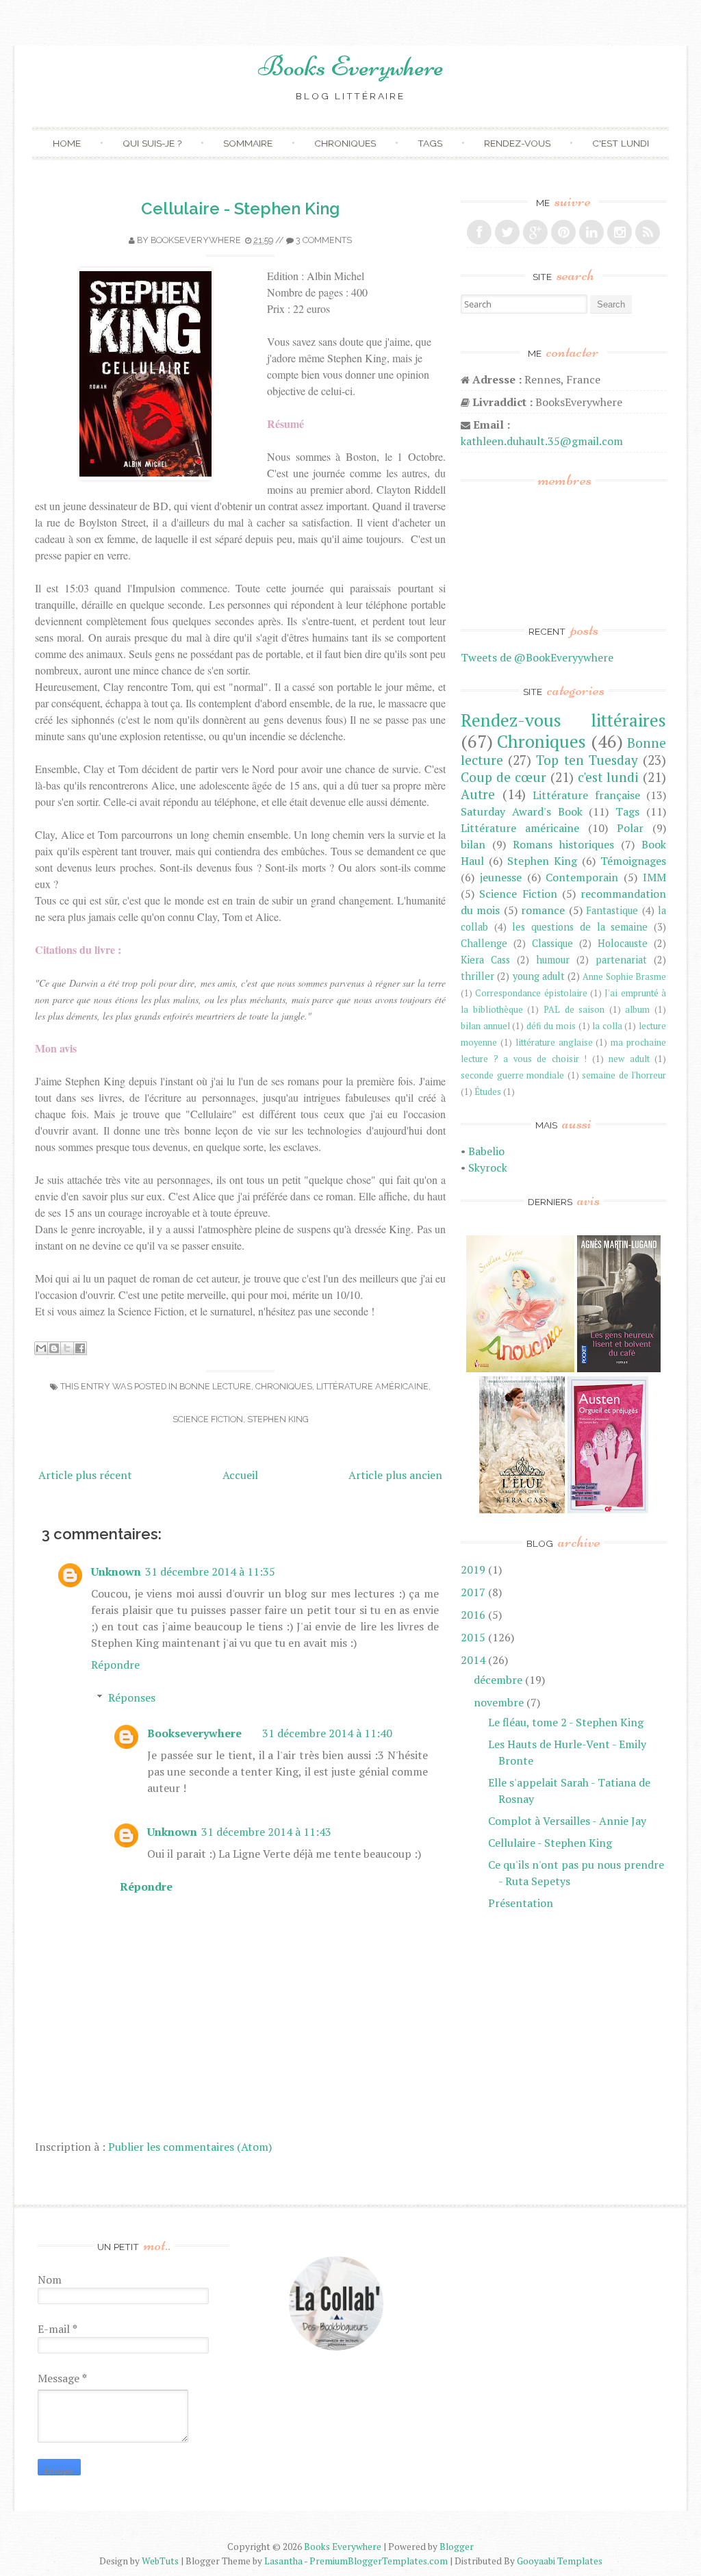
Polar (630, 828)
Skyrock (488, 1167)
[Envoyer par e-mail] (41, 1348)
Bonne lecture (215, 1386)
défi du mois (551, 1026)
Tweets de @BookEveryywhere (537, 657)
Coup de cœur (504, 777)
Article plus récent (85, 1475)
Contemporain (582, 877)
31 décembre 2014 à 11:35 (210, 1571)
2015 (473, 1637)
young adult (539, 976)
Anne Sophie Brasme (624, 977)
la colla (607, 1026)
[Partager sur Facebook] (80, 1348)
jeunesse (501, 877)
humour (553, 960)
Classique (552, 943)
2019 (473, 1569)
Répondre (115, 1665)
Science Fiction (208, 1419)
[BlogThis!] (54, 1348)
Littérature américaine (372, 1386)
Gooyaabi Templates (560, 2561)
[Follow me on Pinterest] (563, 232)
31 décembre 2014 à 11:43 (266, 1832)
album (637, 1010)
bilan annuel (485, 1026)
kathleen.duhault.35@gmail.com (542, 441)
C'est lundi (621, 143)
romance (543, 910)
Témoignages (633, 861)
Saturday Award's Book (522, 811)
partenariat (621, 960)
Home (67, 143)
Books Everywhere (351, 66)
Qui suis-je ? (152, 143)
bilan (473, 844)
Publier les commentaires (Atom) (190, 2147)
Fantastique (612, 910)
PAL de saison (574, 1010)
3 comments (324, 240)
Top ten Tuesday (587, 760)
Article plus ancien (395, 1475)
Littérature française (586, 795)
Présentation (521, 1903)
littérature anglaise (554, 1043)
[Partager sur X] (67, 1348)
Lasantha (283, 2561)
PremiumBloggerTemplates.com (379, 2561)
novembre (499, 1702)
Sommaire (248, 143)
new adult (629, 1059)
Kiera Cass (485, 960)
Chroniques (345, 143)
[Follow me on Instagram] (620, 232)
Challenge (484, 943)
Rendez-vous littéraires (563, 720)
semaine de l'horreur (624, 1075)
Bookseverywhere (196, 240)
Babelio (486, 1151)
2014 (473, 1660)
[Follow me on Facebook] (479, 232)
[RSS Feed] (648, 232)
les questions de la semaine (580, 927)
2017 (473, 1592)
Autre (478, 794)
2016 (473, 1615)
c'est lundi (608, 777)
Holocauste (623, 943)
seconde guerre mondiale (512, 1075)
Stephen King (278, 1419)
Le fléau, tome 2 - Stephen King (566, 1722)
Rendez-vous (517, 143)
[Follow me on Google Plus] (535, 232)
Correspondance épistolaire (531, 993)
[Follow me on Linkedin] (591, 232)
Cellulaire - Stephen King (240, 209)
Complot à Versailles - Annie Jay (567, 1821)
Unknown (116, 1571)
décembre (498, 1680)
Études (488, 1092)
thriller (477, 976)
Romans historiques (563, 844)
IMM (654, 877)
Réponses (132, 1697)
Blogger (457, 2547)
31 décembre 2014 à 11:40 (327, 1733)
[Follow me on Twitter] (507, 232)
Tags (430, 143)
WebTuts (160, 2561)
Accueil (240, 1475)
